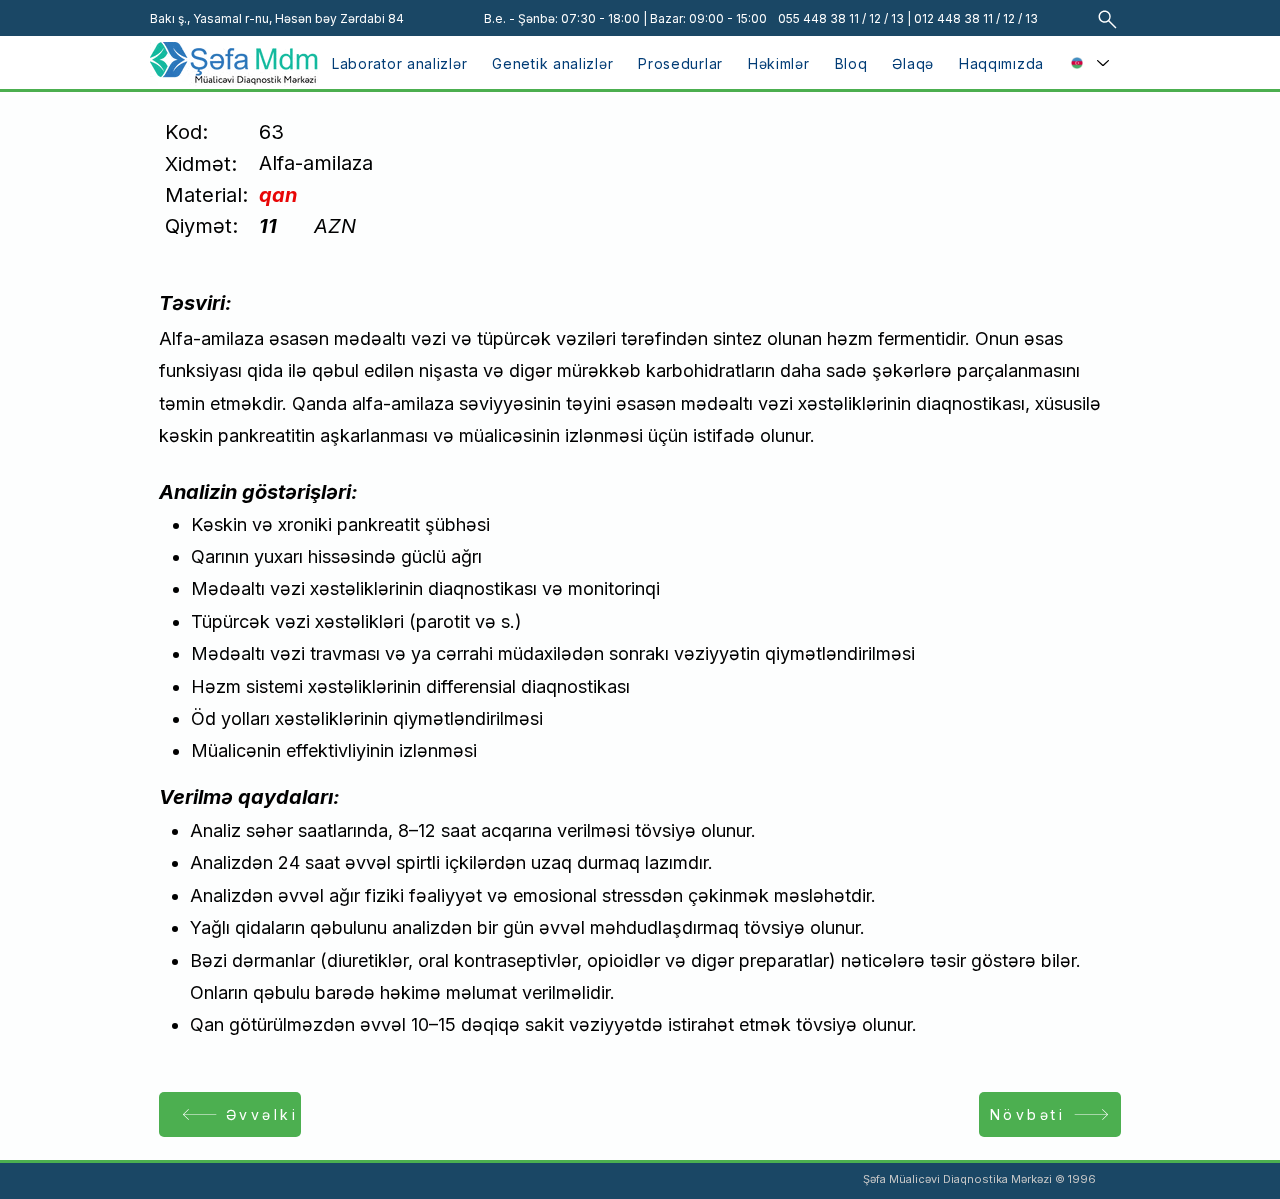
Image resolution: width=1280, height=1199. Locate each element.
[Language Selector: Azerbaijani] (1089, 63)
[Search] (1107, 19)
